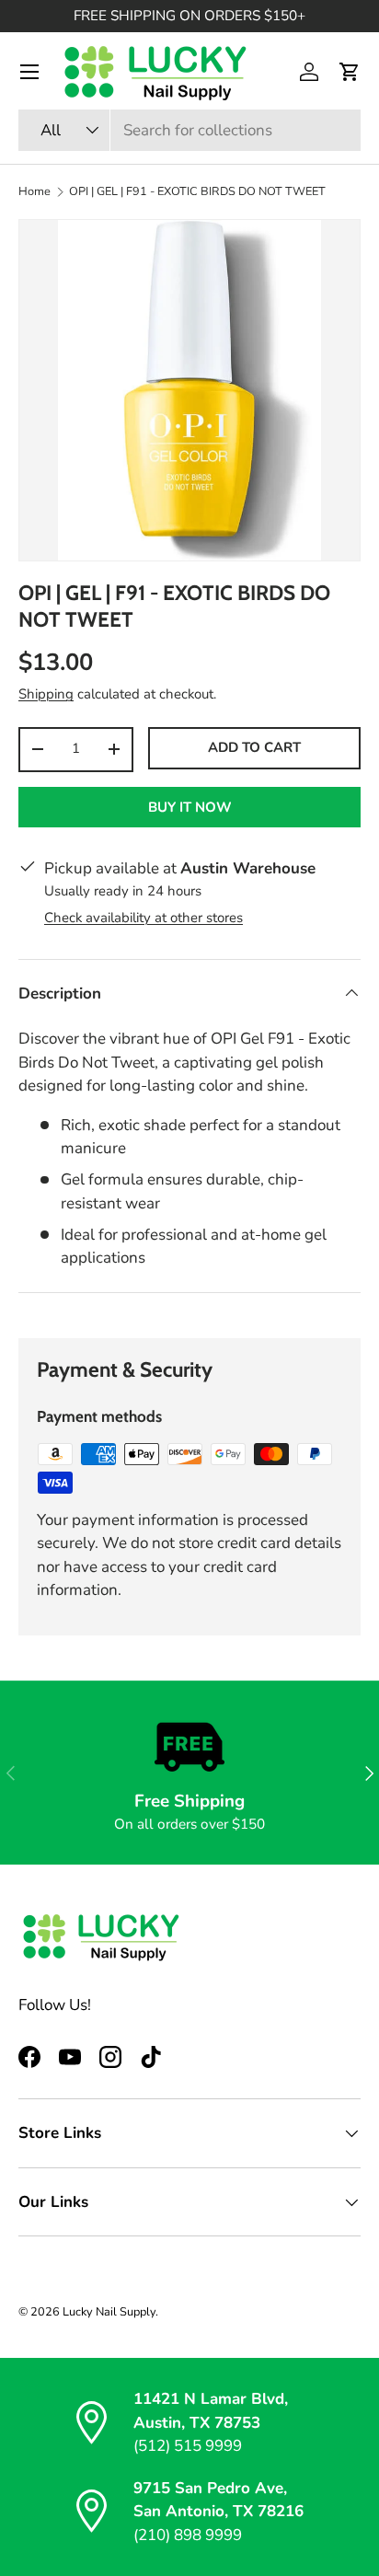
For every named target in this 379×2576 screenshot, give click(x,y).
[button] (350, 72)
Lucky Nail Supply (109, 2312)
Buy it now (190, 807)
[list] (189, 390)
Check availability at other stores (144, 918)
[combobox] (189, 130)
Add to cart (254, 747)
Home (34, 192)
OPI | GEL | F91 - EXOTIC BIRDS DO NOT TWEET (197, 192)
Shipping (46, 694)
